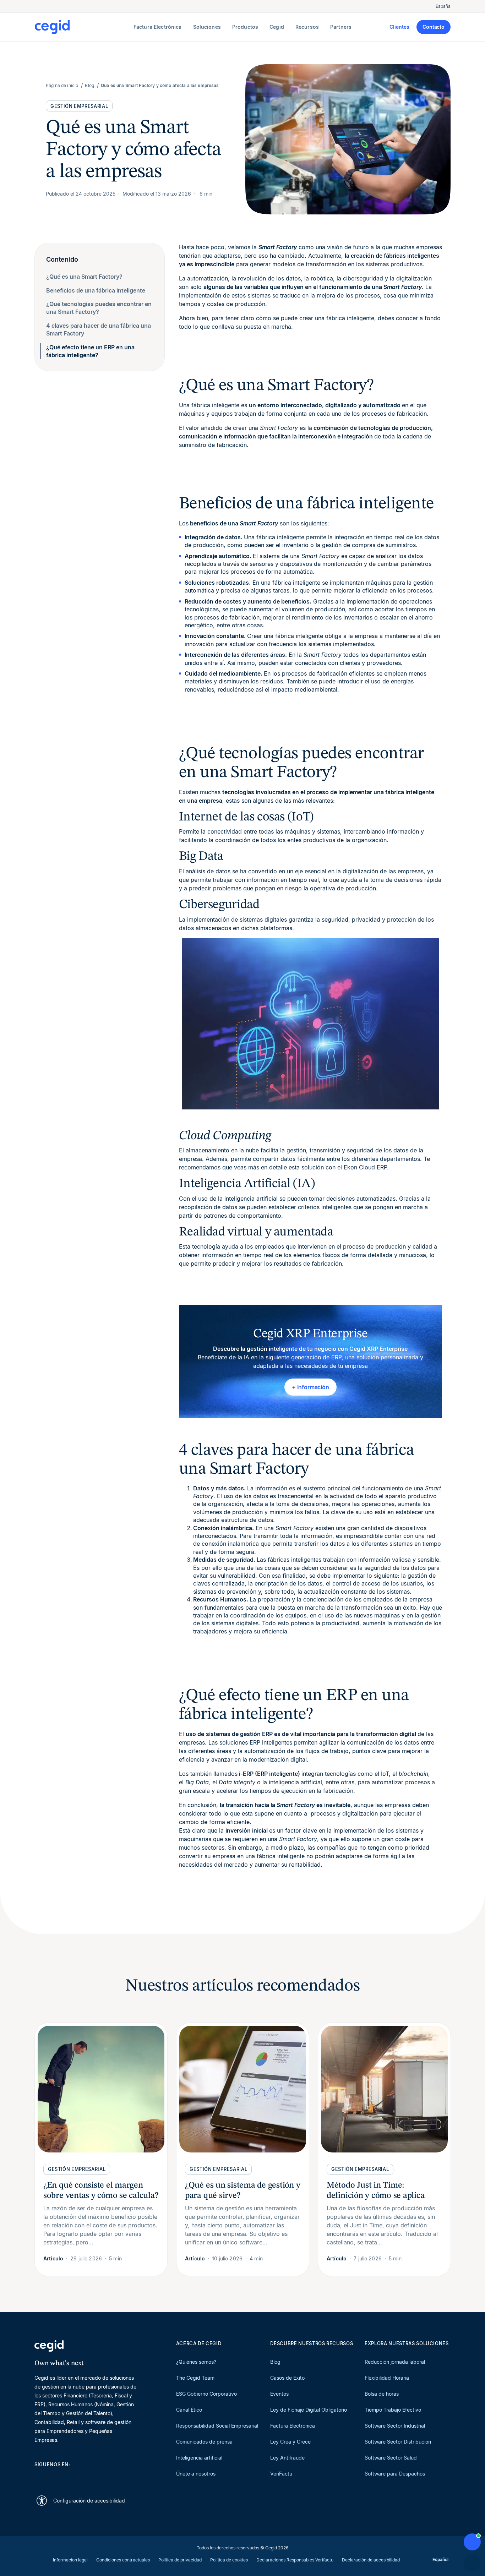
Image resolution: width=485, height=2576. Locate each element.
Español (440, 2559)
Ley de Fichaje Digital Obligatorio (309, 2410)
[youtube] (55, 2477)
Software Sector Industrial (395, 2426)
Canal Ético (189, 2410)
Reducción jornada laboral (395, 2362)
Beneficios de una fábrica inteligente (96, 290)
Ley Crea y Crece (290, 2442)
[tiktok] (89, 2477)
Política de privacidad (180, 2560)
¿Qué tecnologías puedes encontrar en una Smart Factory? (99, 308)
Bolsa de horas (382, 2394)
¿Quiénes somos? (196, 2362)
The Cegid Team (195, 2378)
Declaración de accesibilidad (371, 2560)
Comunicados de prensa (204, 2442)
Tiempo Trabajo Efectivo (393, 2410)
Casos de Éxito (287, 2378)
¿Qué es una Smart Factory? (84, 277)
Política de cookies (229, 2560)
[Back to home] (83, 27)
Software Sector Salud (391, 2458)
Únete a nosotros (196, 2474)
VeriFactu (281, 2474)
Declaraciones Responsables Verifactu (295, 2560)
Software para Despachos (395, 2474)
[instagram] (72, 2477)
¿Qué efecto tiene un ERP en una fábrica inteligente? (90, 351)
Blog (275, 2362)
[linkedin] (38, 2477)
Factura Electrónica (293, 2426)
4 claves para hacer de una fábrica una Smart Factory (99, 329)
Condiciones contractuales (123, 2560)
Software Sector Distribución (398, 2442)
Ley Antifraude (287, 2458)
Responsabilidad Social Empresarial (217, 2426)
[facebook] (106, 2477)
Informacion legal (70, 2560)
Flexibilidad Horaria (387, 2378)
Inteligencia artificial (199, 2458)
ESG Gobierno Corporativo (206, 2394)
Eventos (279, 2394)
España (443, 6)
